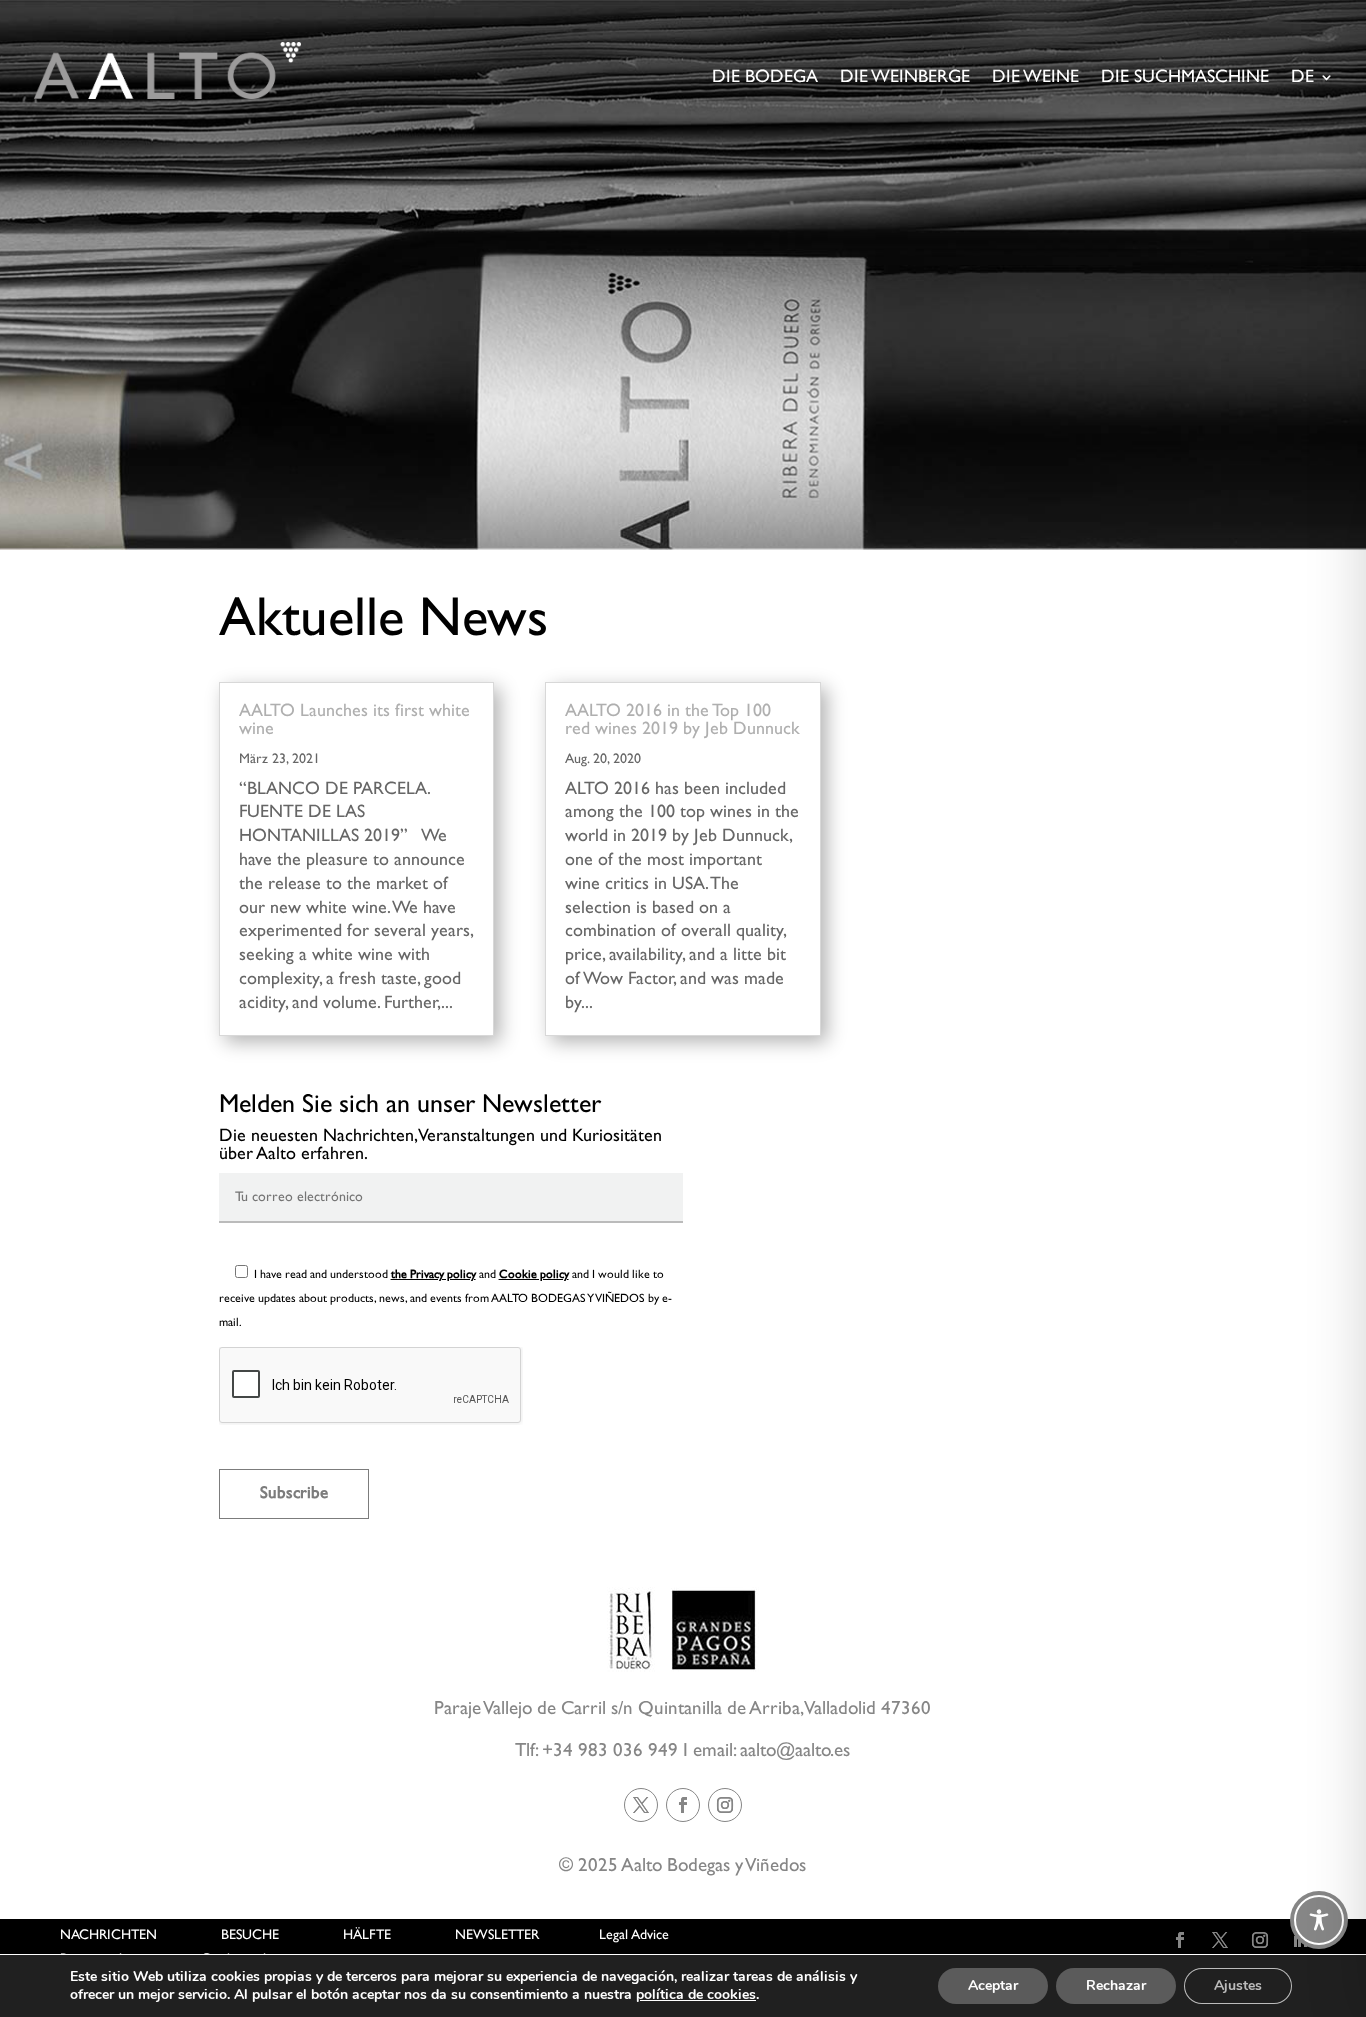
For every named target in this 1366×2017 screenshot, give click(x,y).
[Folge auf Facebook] (683, 1805)
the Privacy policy (433, 1274)
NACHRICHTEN (108, 1935)
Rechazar (1116, 1985)
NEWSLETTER (497, 1935)
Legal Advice (634, 1935)
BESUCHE (250, 1935)
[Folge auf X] (641, 1805)
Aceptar (993, 1985)
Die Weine (1035, 78)
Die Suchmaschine (1185, 78)
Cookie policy (534, 1274)
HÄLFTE (367, 1935)
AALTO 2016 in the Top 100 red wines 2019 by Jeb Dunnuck (682, 720)
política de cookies (696, 1994)
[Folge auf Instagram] (725, 1805)
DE (1302, 78)
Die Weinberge (905, 78)
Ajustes (1238, 1985)
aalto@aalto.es (795, 1750)
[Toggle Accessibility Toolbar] (1319, 1920)
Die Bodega (765, 78)
